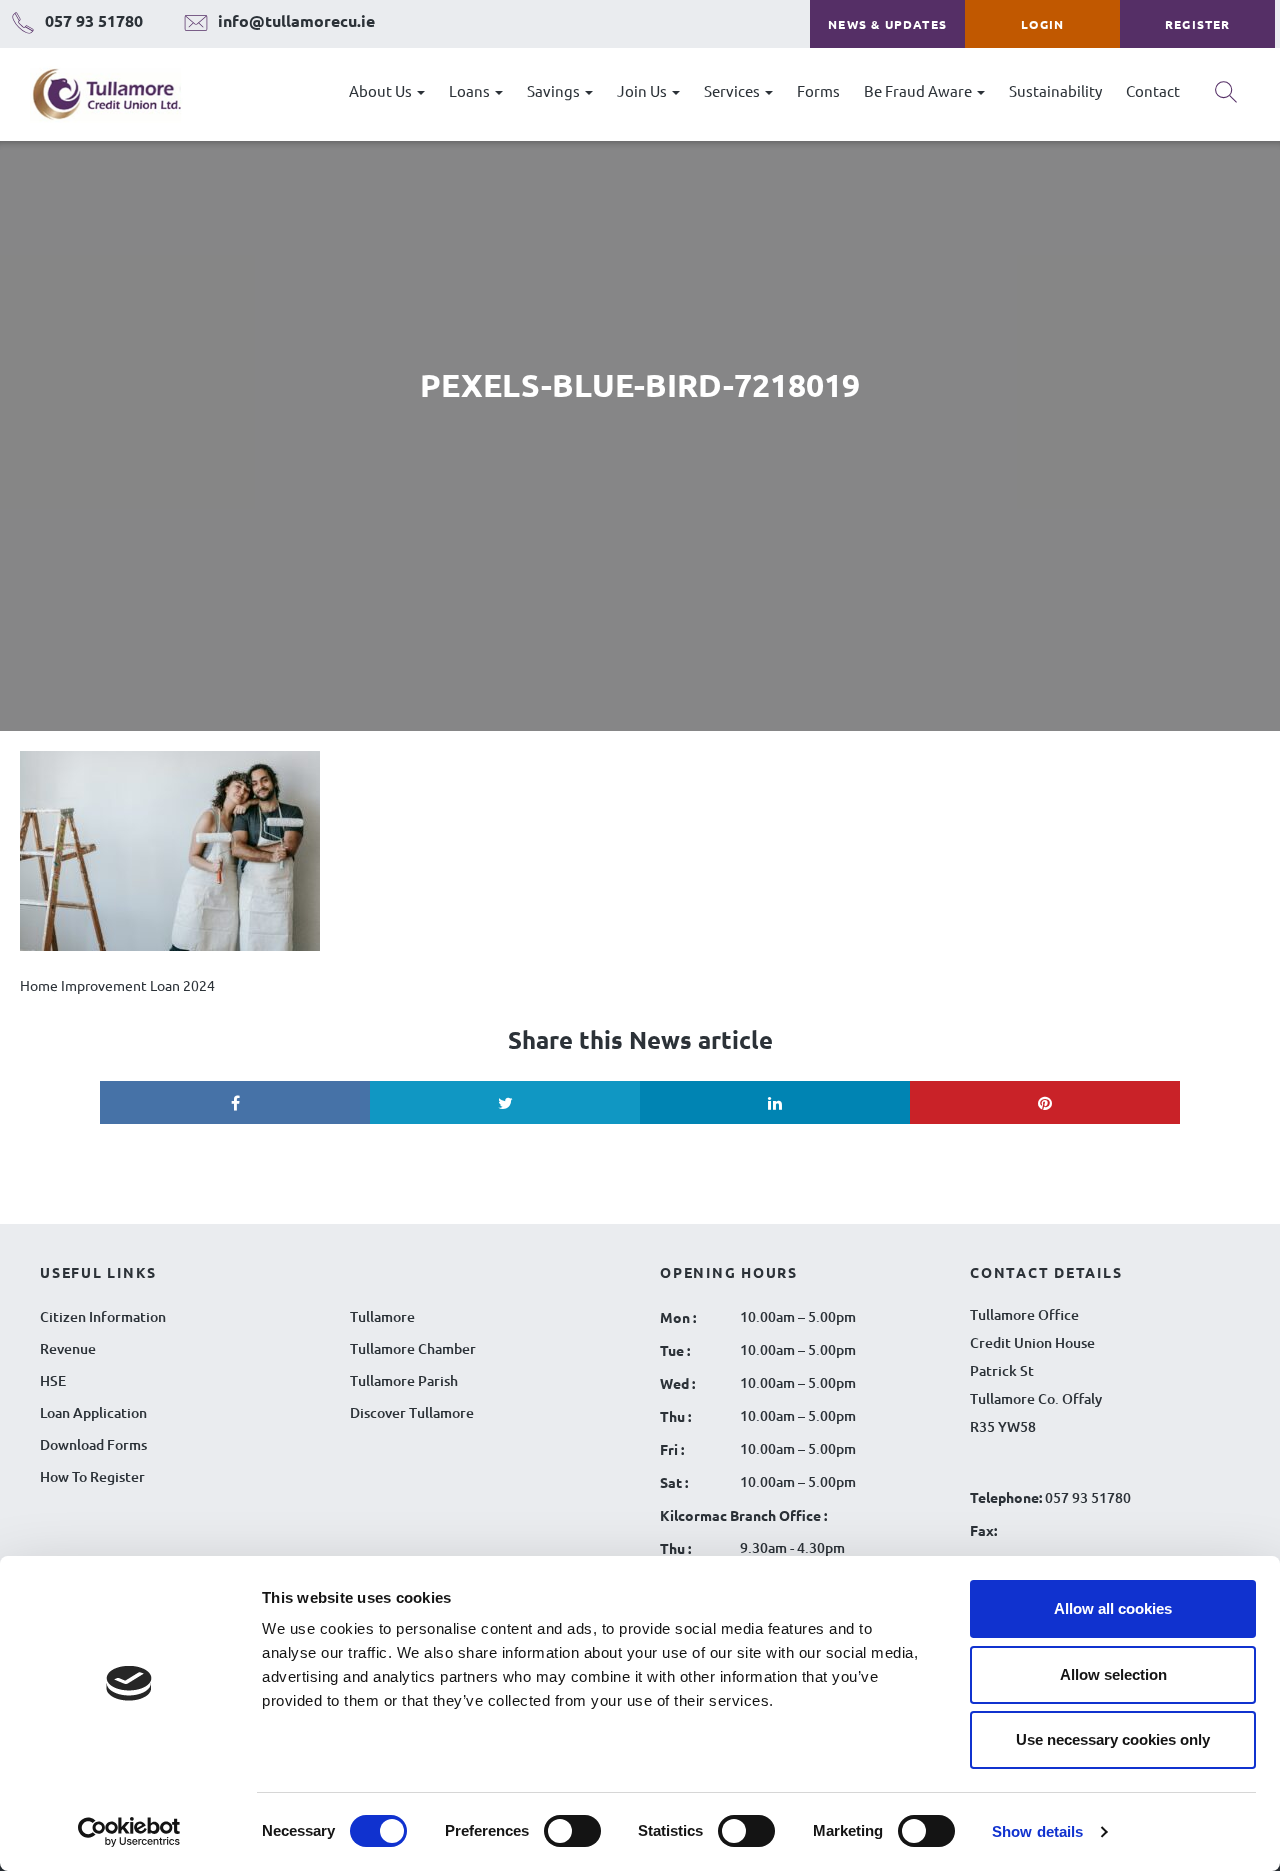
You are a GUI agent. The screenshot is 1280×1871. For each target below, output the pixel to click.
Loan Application (93, 1412)
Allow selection (1113, 1674)
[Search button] (1226, 99)
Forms (818, 90)
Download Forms (93, 1444)
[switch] (572, 1831)
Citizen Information (103, 1316)
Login (1042, 24)
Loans (471, 90)
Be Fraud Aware (919, 90)
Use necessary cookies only (1113, 1739)
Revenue (68, 1348)
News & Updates (887, 24)
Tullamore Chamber (413, 1348)
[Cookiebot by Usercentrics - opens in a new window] (129, 1832)
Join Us (643, 90)
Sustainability (1055, 90)
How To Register (92, 1476)
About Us (382, 90)
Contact (1153, 90)
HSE (53, 1380)
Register (1198, 24)
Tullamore (382, 1316)
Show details (1037, 1831)
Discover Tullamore (412, 1412)
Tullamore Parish (404, 1380)
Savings (555, 90)
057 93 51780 (1088, 1497)
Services (733, 90)
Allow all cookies (1113, 1608)
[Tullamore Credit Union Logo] (96, 94)
